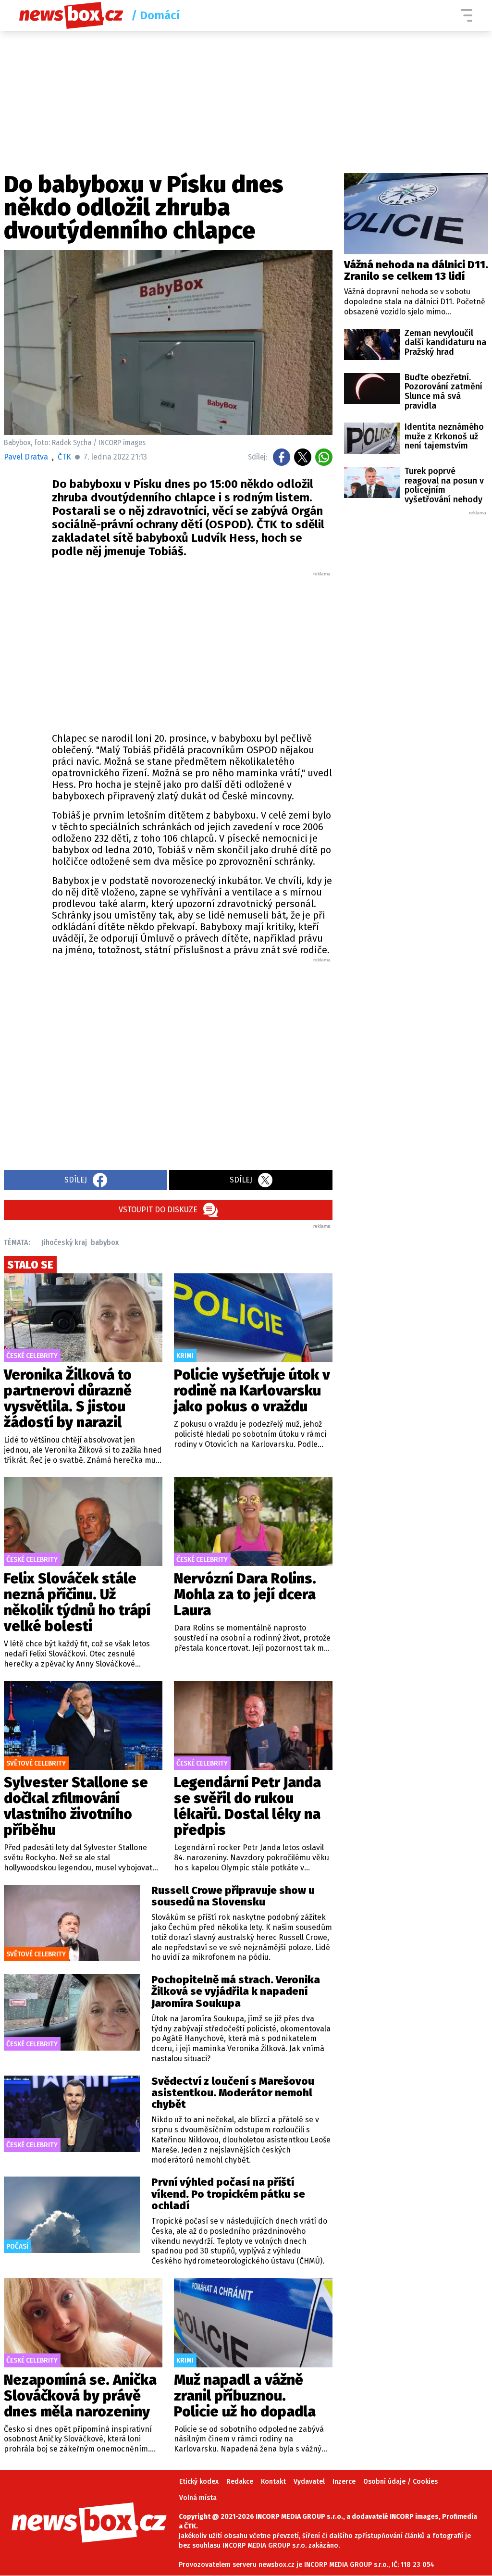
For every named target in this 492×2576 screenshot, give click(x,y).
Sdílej (76, 1180)
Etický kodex (199, 2482)
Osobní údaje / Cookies (400, 2482)
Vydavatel (309, 2482)
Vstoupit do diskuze (158, 1210)
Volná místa (198, 2498)
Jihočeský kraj (64, 1242)
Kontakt (273, 2482)
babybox (105, 1242)
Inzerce (344, 2482)
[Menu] (467, 15)
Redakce (240, 2482)
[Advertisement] (192, 649)
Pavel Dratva (26, 457)
